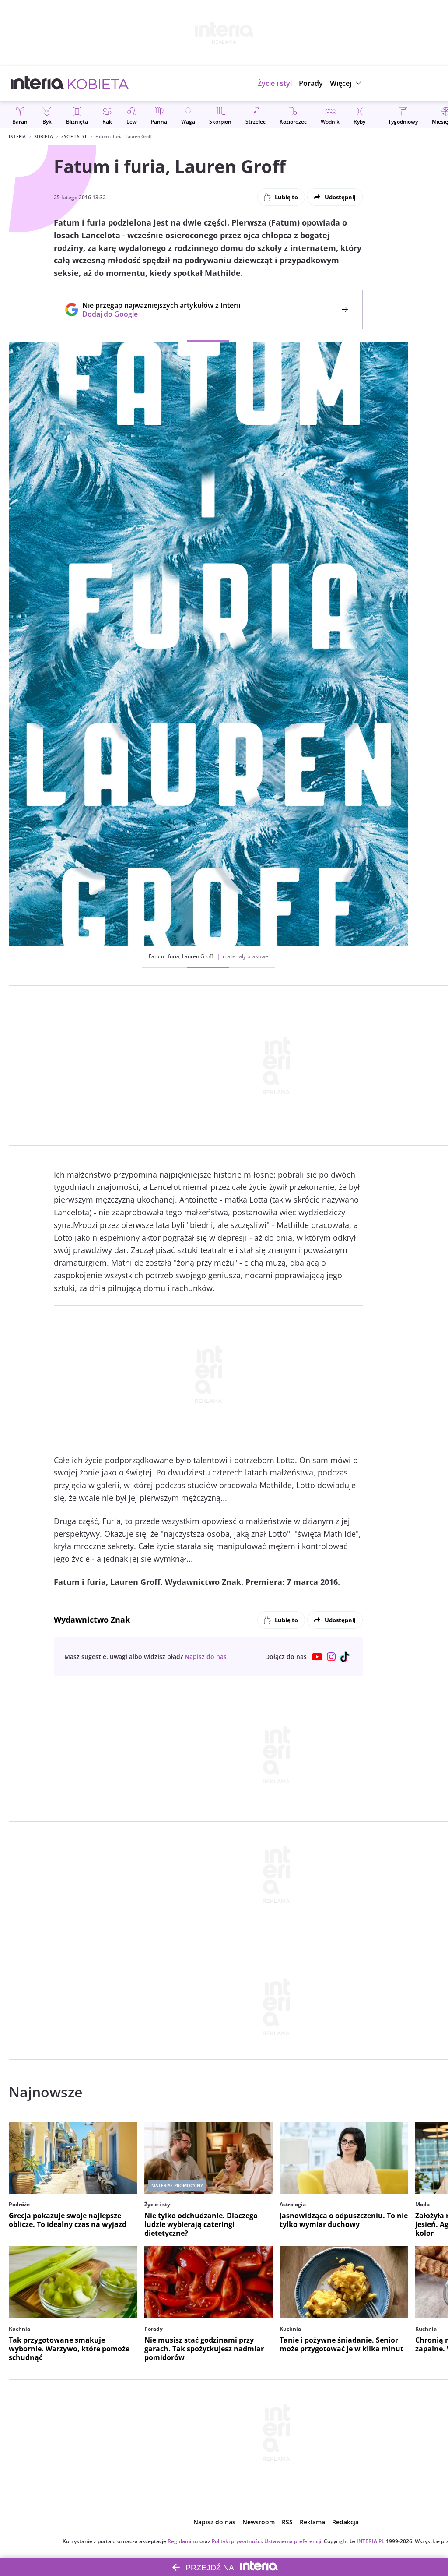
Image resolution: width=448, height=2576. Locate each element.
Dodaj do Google (157, 314)
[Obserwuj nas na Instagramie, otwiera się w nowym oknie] (331, 1657)
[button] (347, 83)
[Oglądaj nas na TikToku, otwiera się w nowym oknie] (345, 1657)
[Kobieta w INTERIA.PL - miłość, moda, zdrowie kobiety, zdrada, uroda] (98, 83)
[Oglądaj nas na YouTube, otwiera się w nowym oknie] (317, 1657)
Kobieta (44, 136)
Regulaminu (183, 2541)
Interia (17, 136)
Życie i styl (74, 136)
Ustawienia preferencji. (293, 2541)
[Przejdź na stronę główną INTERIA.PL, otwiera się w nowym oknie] (37, 83)
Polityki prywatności (237, 2541)
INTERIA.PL (371, 2541)
